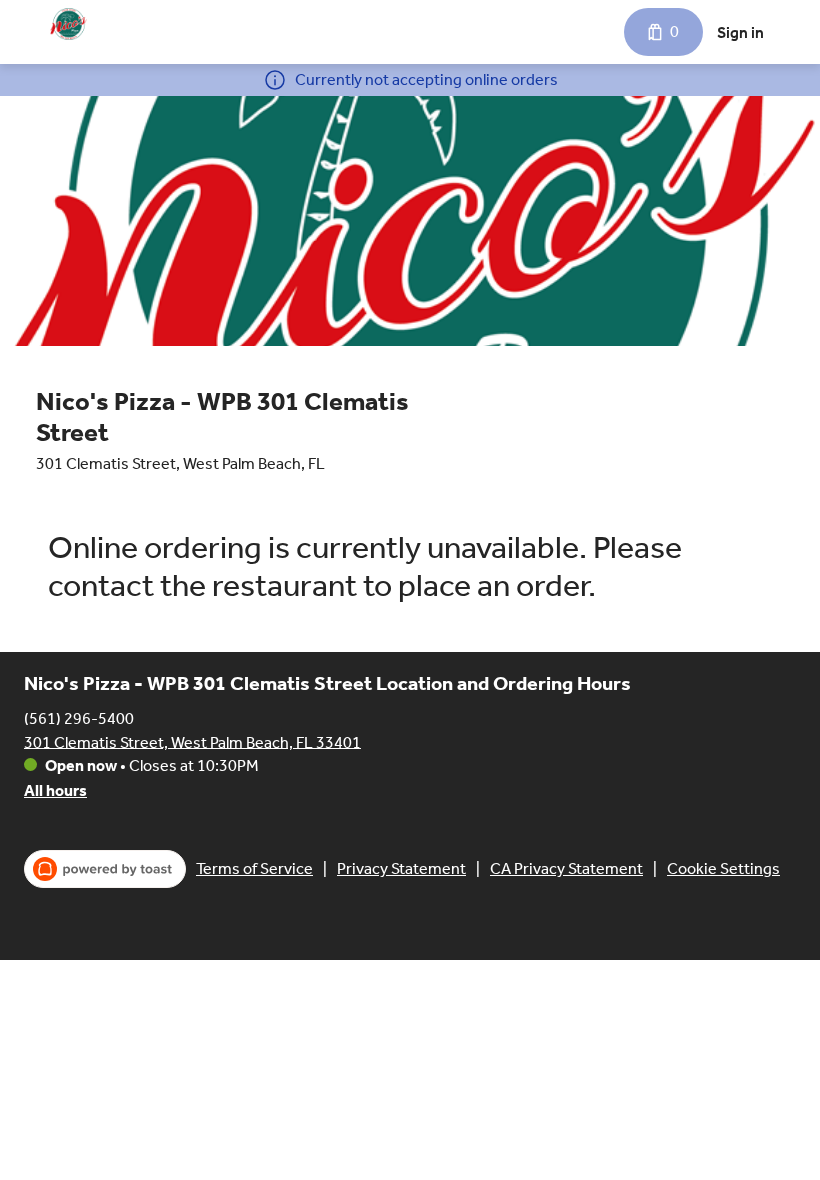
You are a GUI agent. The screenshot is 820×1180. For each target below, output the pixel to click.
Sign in (740, 32)
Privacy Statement (401, 868)
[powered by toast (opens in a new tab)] (105, 869)
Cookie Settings (723, 868)
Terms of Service (254, 868)
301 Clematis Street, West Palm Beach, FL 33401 (192, 741)
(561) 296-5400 (79, 717)
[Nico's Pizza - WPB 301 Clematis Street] (68, 24)
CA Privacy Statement (566, 868)
